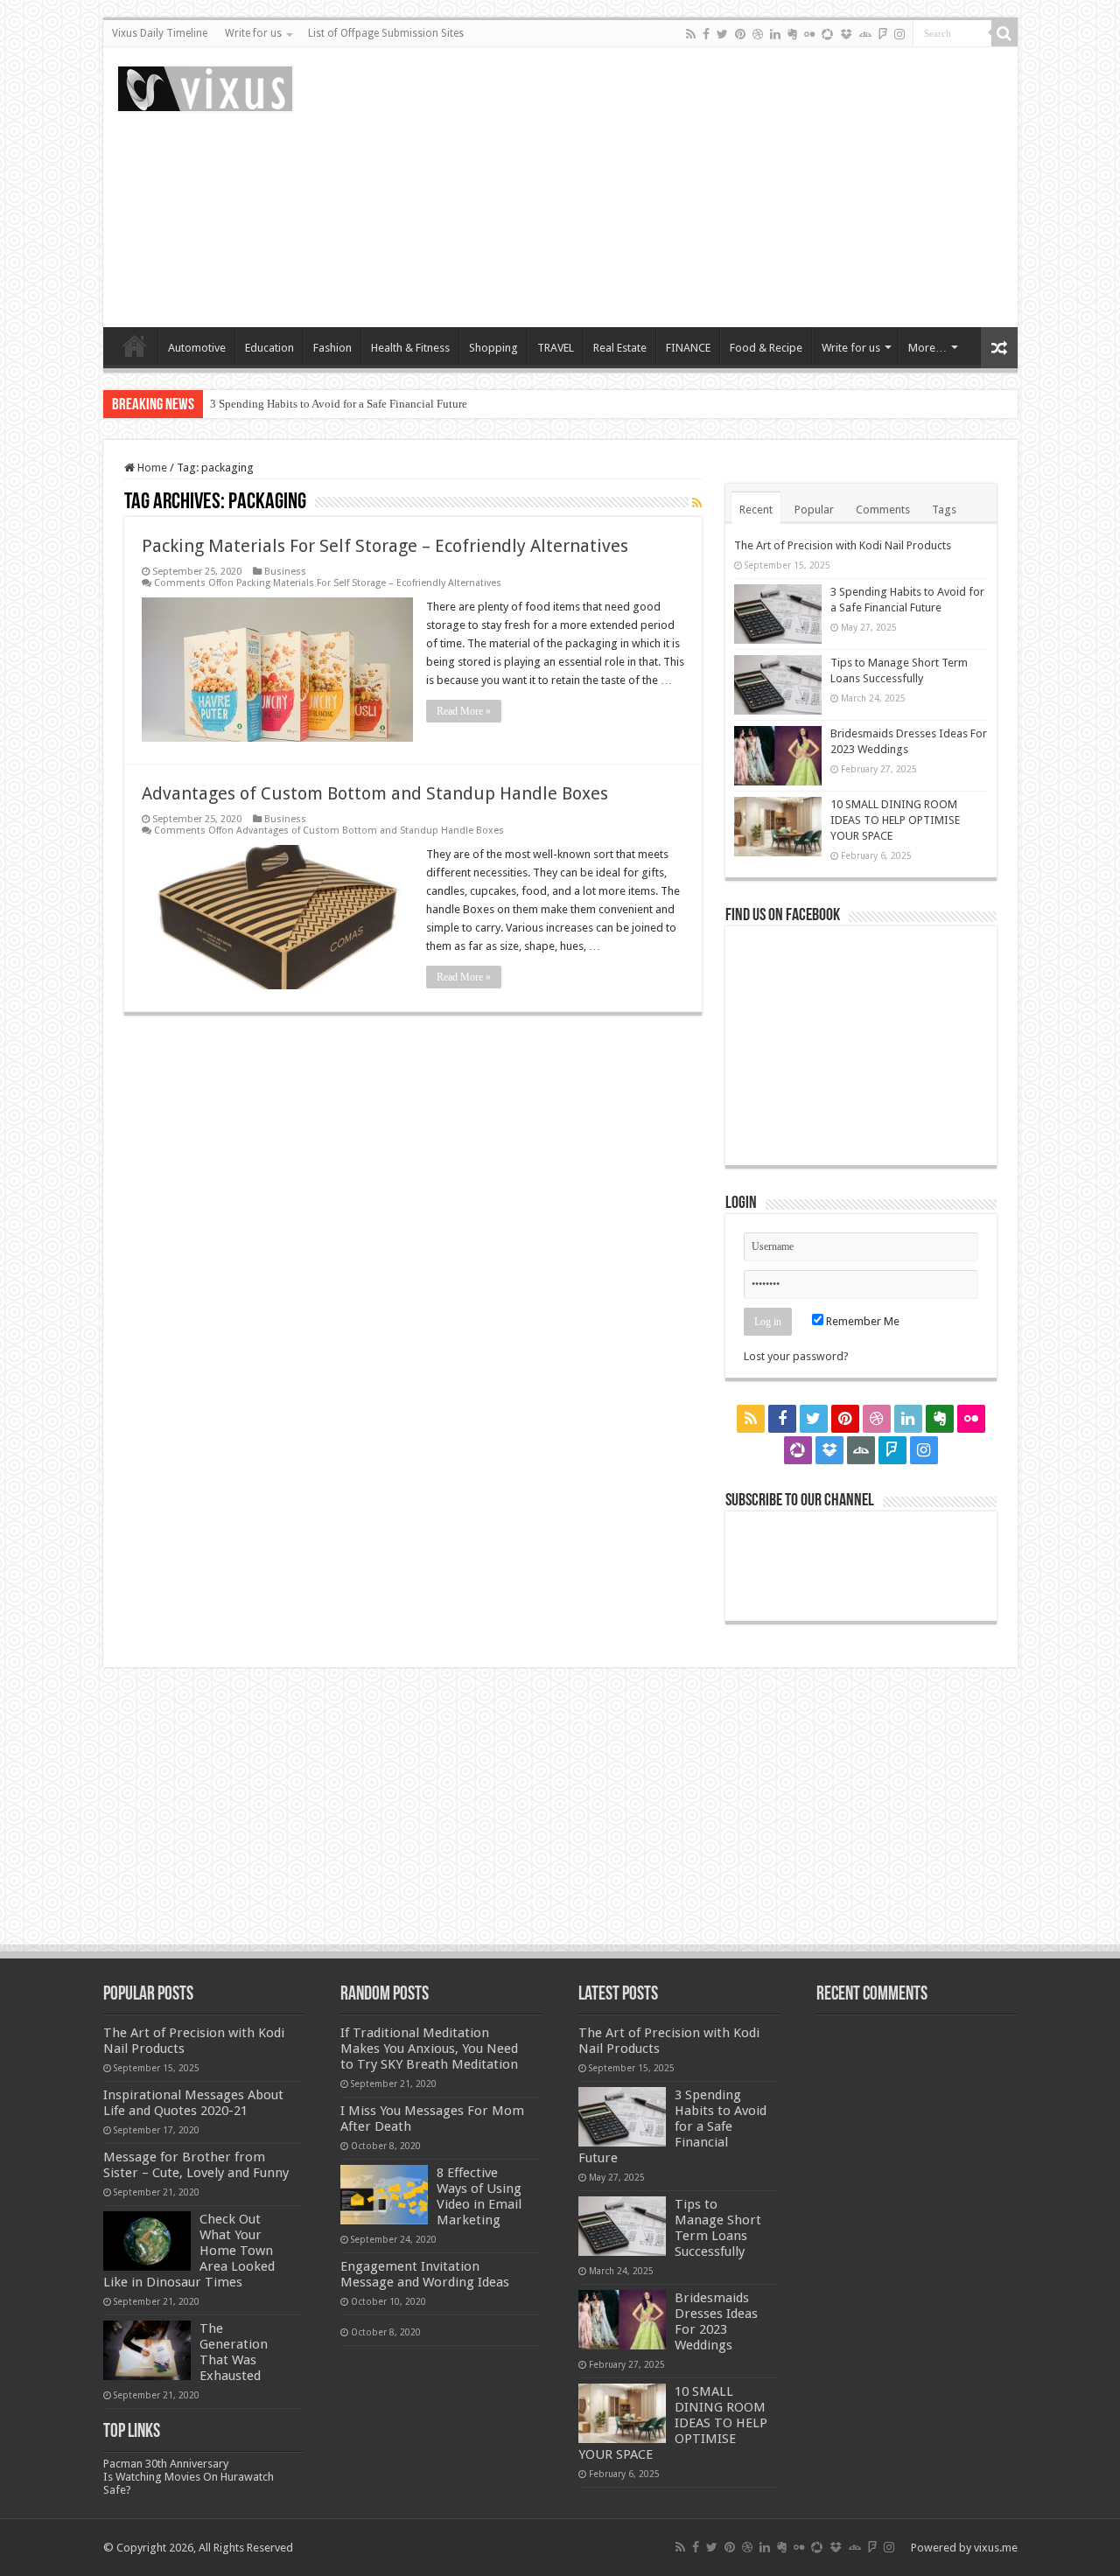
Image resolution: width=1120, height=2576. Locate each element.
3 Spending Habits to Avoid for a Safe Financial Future (339, 404)
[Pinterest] (740, 34)
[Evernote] (792, 34)
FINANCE (688, 348)
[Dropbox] (846, 34)
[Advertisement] (686, 187)
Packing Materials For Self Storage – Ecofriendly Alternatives (385, 546)
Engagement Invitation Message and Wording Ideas (425, 2274)
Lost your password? (796, 1356)
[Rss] (691, 34)
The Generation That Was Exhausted (234, 2352)
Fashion (332, 348)
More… (927, 348)
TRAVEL (556, 348)
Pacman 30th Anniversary (166, 2464)
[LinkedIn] (775, 34)
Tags (944, 510)
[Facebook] (706, 34)
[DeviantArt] (865, 34)
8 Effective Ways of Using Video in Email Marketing (479, 2196)
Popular (814, 510)
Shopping (493, 348)
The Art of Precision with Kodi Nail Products (843, 545)
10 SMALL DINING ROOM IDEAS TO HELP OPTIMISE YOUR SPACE (895, 820)
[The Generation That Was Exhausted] (147, 2350)
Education (269, 348)
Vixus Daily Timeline (160, 33)
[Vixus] (205, 86)
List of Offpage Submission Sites (386, 33)
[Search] (1004, 33)
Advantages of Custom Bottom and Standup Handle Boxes (375, 793)
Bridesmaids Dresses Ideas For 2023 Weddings (716, 2321)
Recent (756, 510)
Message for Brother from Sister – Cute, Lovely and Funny (196, 2165)
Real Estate (620, 348)
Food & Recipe (766, 348)
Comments (883, 510)
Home (135, 346)
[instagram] (899, 34)
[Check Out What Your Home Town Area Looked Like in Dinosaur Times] (147, 2241)
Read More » (464, 711)
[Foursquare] (883, 34)
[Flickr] (809, 34)
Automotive (197, 348)
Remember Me (861, 1321)
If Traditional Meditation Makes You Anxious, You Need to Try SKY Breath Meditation (429, 2049)
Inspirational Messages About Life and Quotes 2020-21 (193, 2103)
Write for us (253, 33)
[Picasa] (827, 34)
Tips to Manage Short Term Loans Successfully (718, 2228)
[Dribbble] (758, 34)
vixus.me (996, 2548)
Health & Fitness (410, 348)
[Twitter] (722, 34)
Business (285, 572)
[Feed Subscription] (697, 503)
